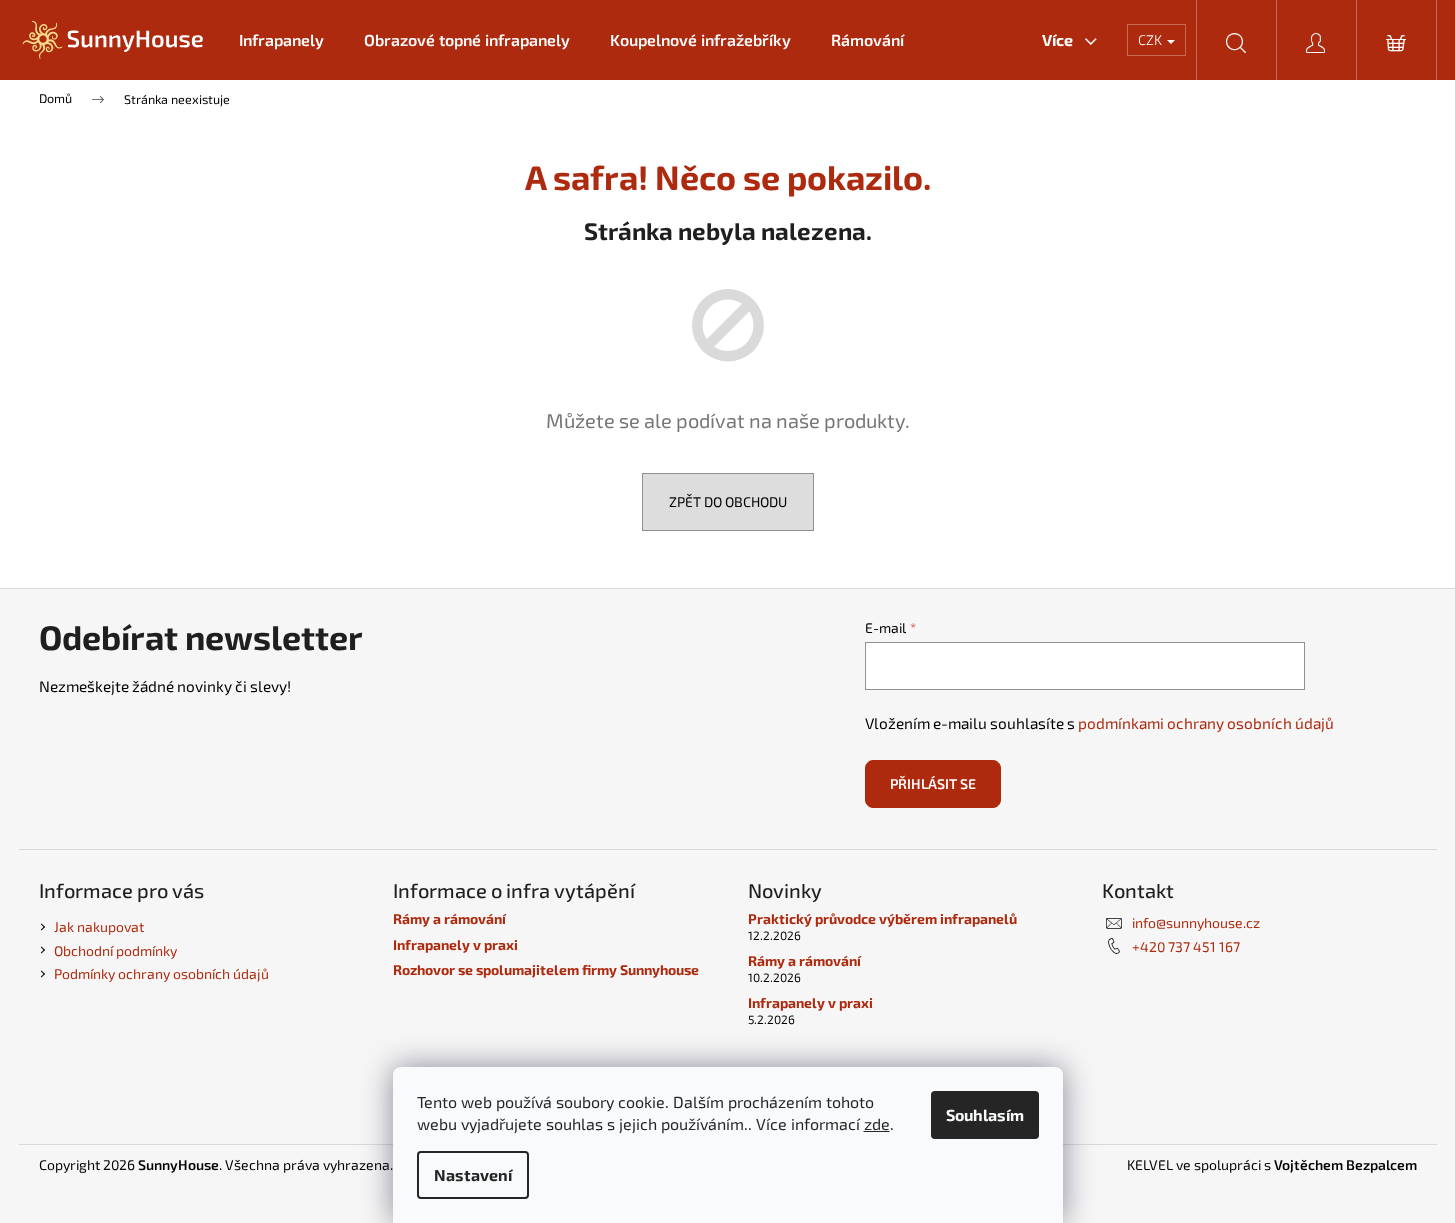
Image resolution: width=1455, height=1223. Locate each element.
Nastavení (473, 1174)
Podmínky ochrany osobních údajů (161, 973)
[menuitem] (281, 40)
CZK (1151, 39)
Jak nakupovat (99, 926)
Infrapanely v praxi (455, 944)
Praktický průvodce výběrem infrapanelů (882, 918)
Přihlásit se (933, 783)
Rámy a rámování (449, 918)
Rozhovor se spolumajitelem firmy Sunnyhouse (546, 969)
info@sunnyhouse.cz (1196, 922)
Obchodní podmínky (115, 950)
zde (877, 1123)
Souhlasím (985, 1114)
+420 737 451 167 (1186, 946)
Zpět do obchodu (728, 501)
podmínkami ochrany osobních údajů (1206, 723)
